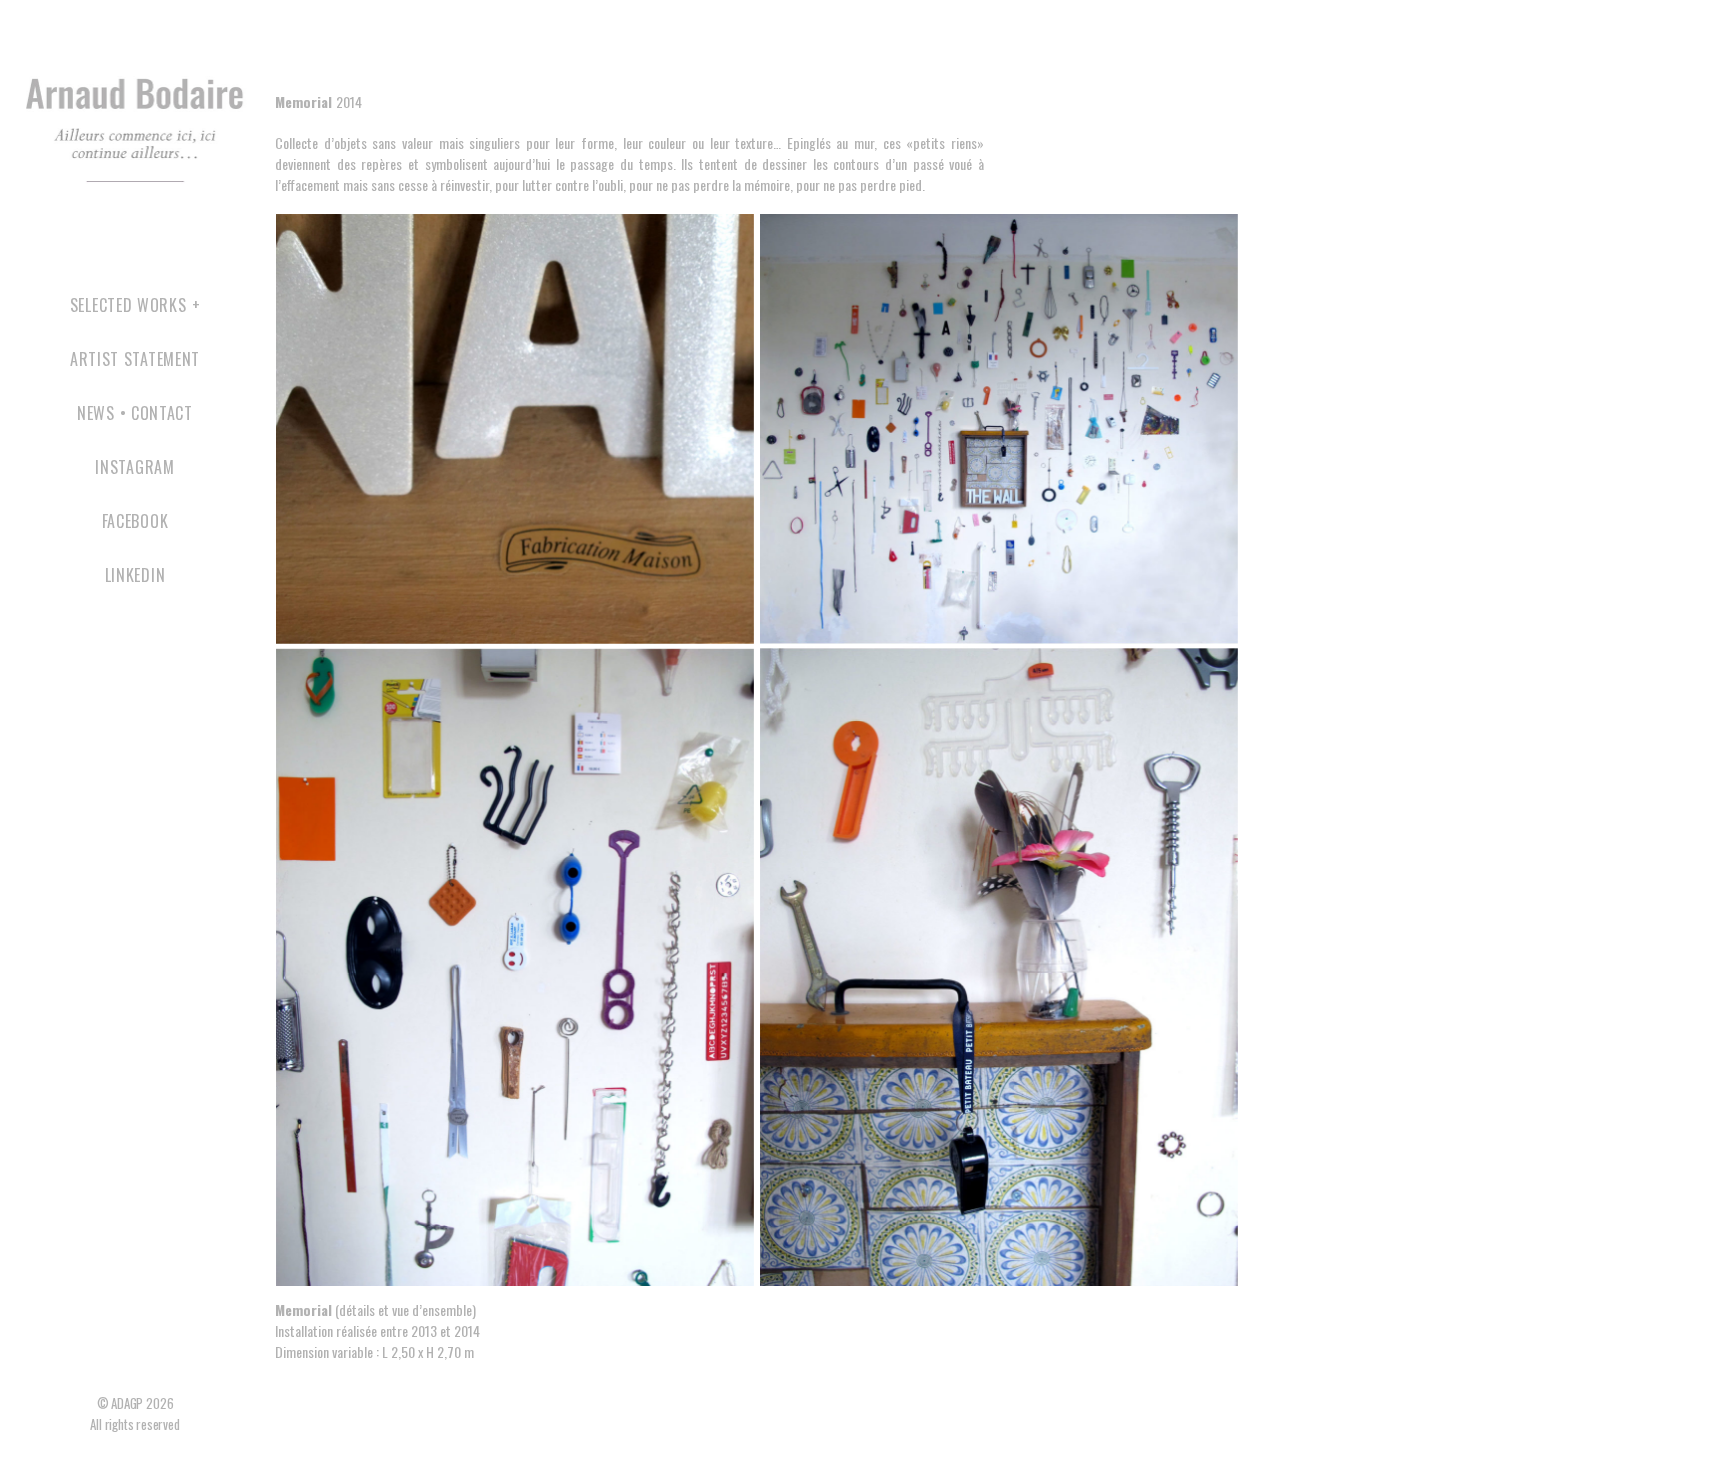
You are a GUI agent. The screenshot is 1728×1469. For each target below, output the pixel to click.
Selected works (128, 305)
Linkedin (135, 575)
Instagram (134, 467)
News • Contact (135, 413)
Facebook (135, 521)
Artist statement (135, 359)
